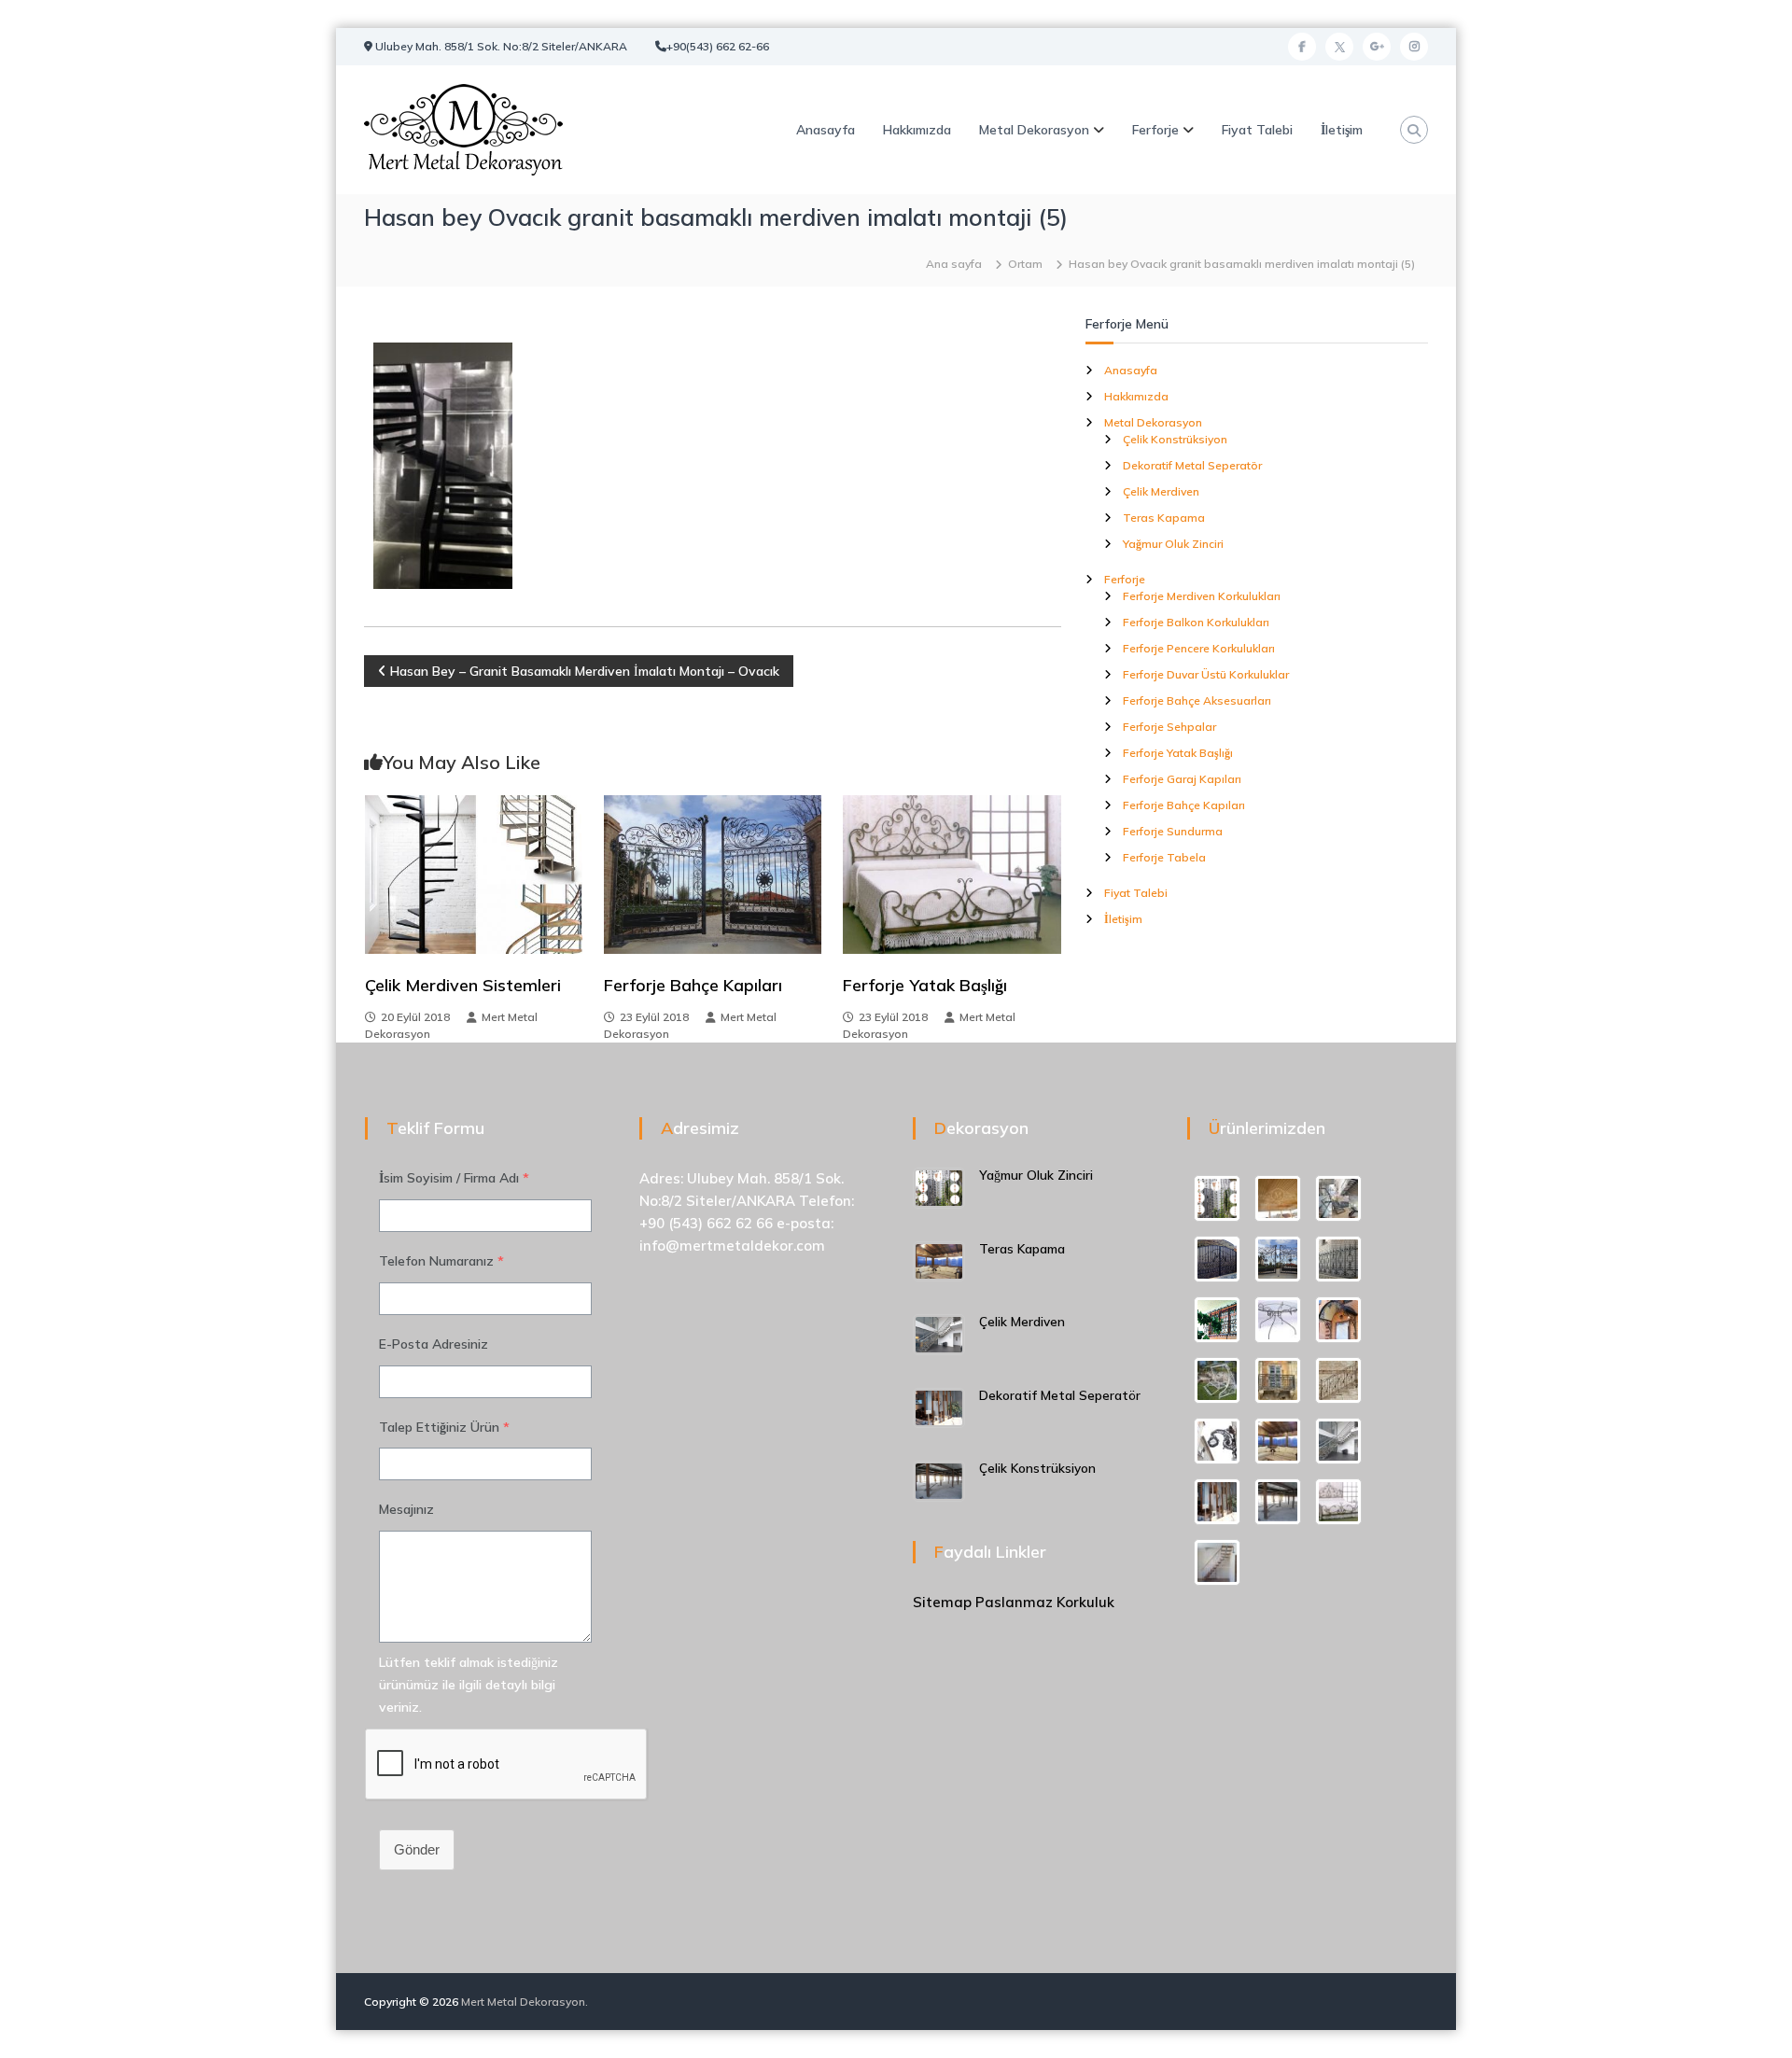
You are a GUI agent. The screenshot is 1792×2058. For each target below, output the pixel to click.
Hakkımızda (917, 130)
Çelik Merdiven (1161, 491)
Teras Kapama (1164, 518)
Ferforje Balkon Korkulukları (1196, 622)
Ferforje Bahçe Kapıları (693, 985)
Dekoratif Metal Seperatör (1192, 465)
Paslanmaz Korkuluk (1045, 1602)
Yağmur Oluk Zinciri (1173, 544)
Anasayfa (826, 130)
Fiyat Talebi (1257, 130)
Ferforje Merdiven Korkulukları (1202, 596)
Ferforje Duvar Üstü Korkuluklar (1206, 674)
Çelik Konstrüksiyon (1175, 439)
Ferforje (1155, 130)
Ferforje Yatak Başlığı (925, 985)
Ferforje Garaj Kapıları (1182, 779)
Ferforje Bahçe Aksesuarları (1197, 700)
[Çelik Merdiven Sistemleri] (474, 874)
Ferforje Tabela (1164, 857)
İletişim (1342, 130)
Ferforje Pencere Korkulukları (1199, 648)
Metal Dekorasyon (1034, 130)
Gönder (417, 1849)
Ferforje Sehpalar (1169, 727)
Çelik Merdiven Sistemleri (463, 985)
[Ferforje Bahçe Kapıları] (713, 874)
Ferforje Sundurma (1173, 831)
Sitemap (942, 1602)
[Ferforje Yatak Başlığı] (952, 874)
